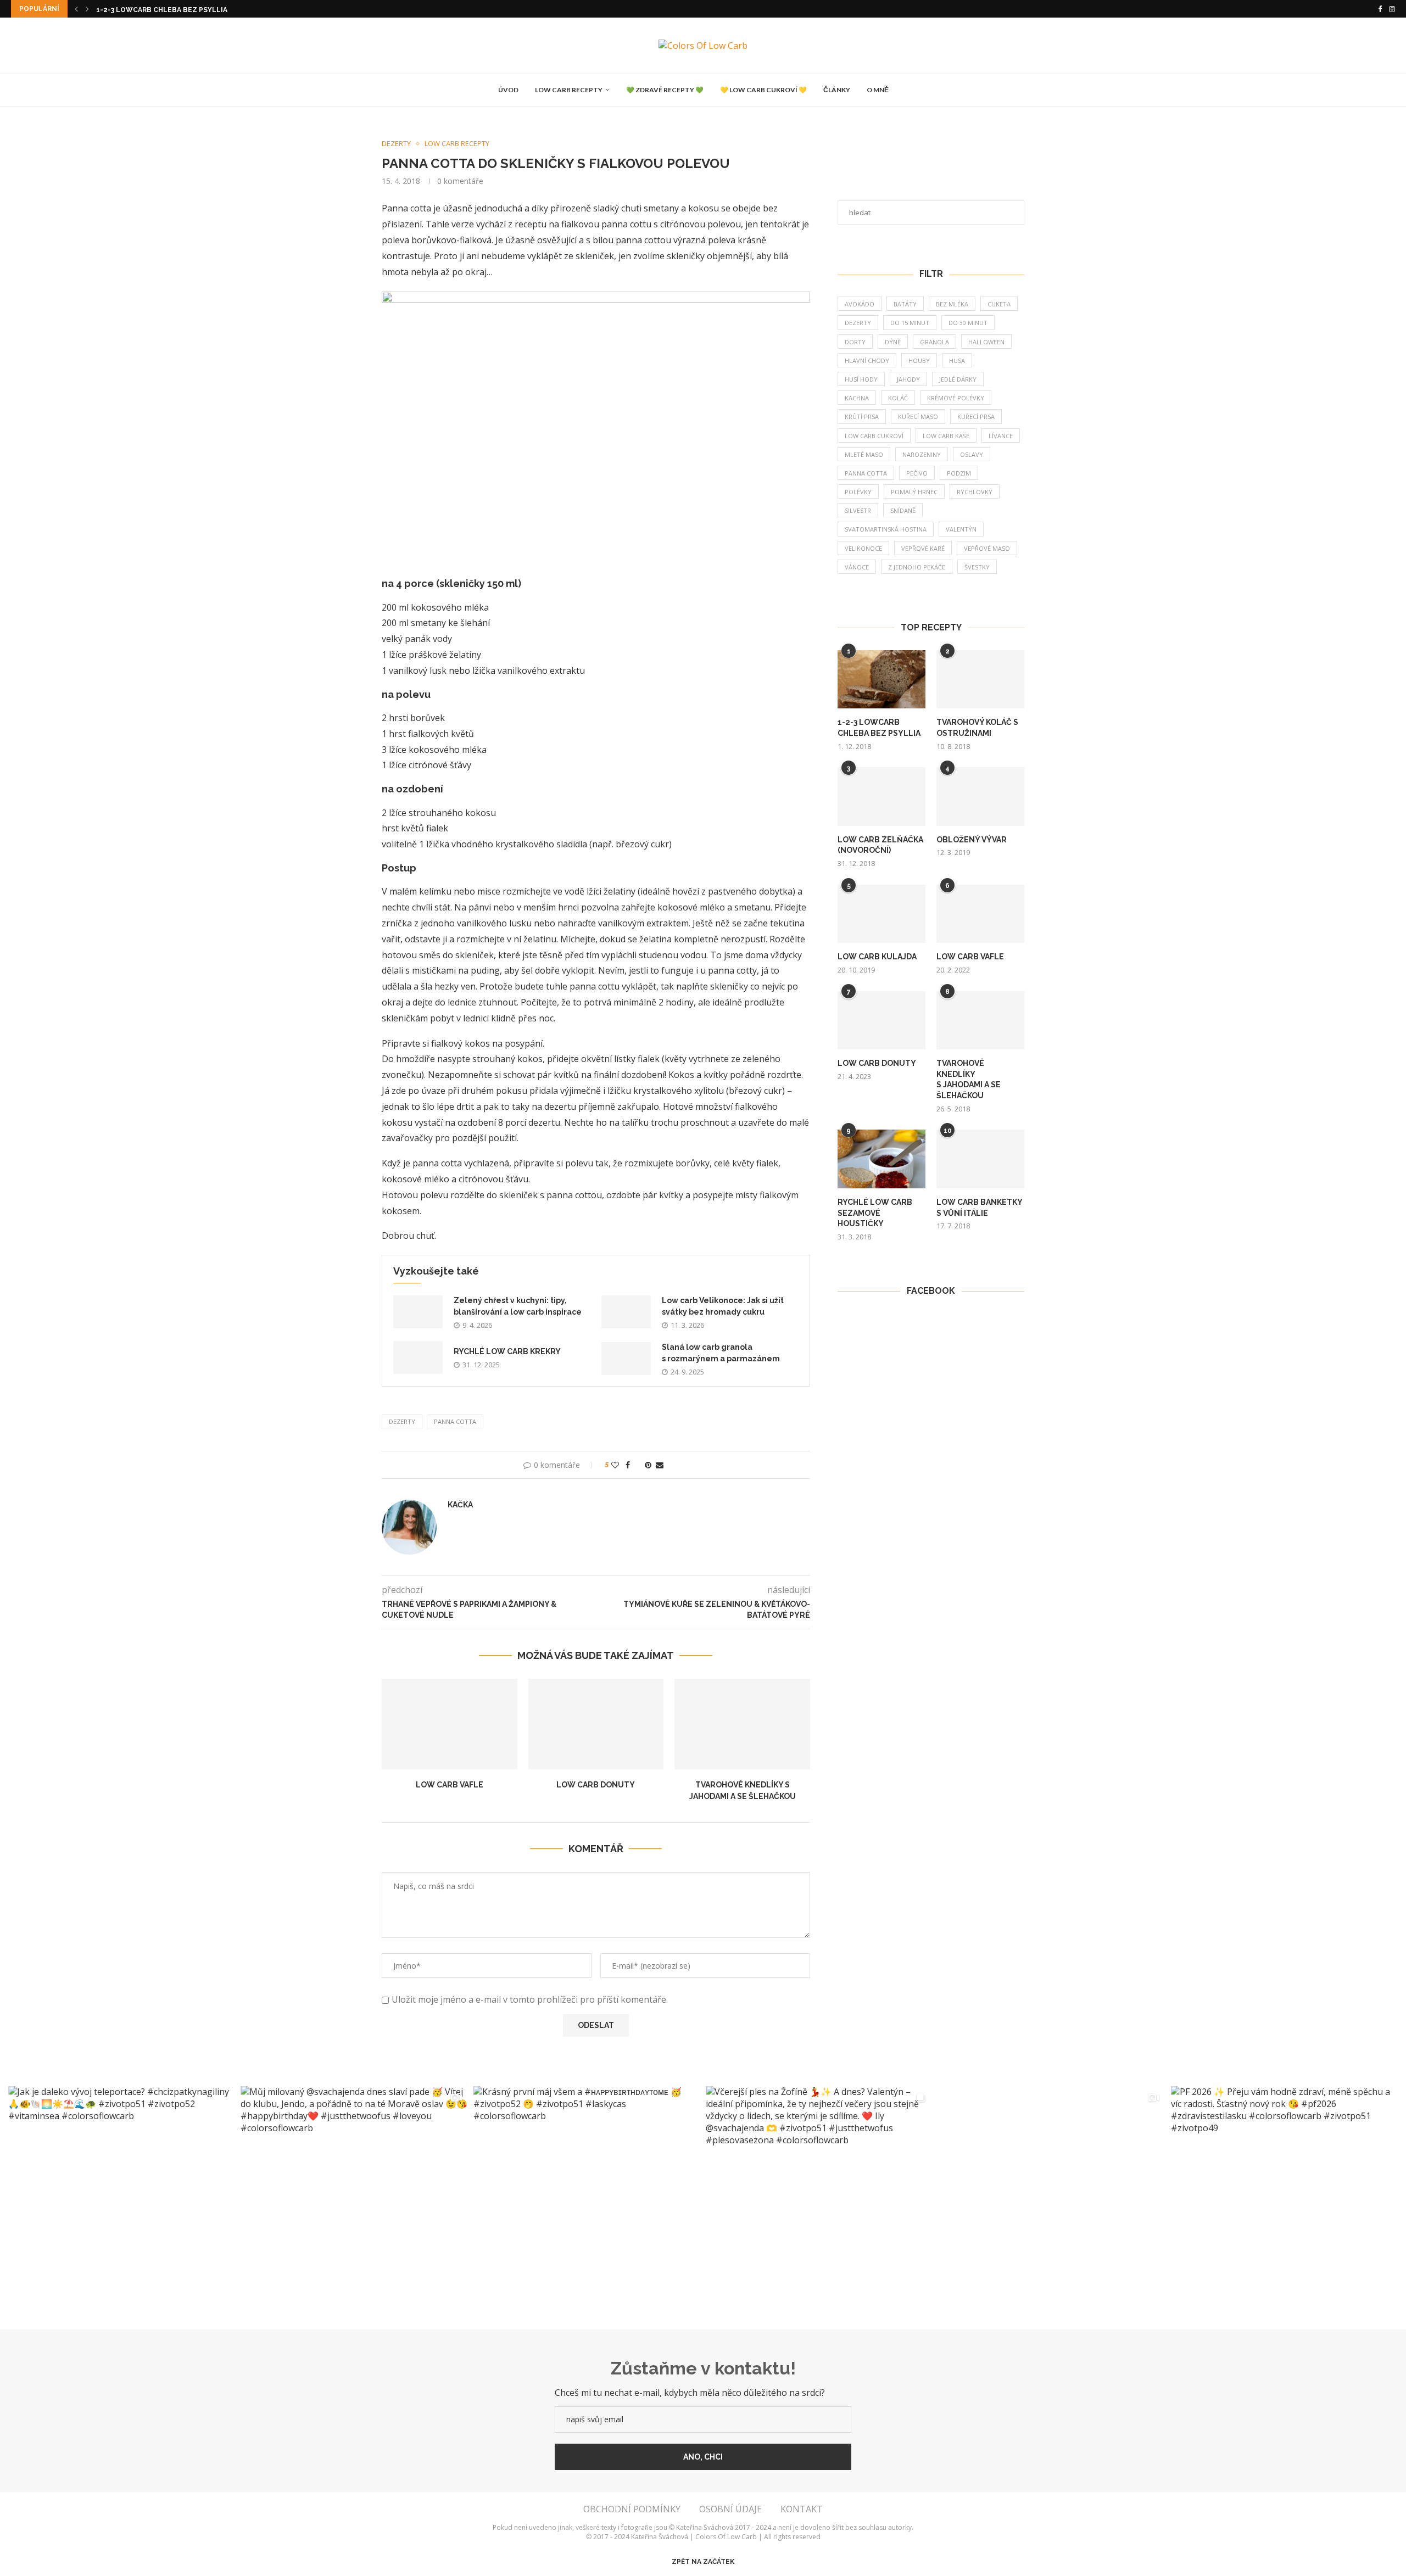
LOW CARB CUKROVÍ (874, 436)
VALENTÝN (961, 529)
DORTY (855, 342)
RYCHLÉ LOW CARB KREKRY (507, 1351)
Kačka (460, 1505)
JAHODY (908, 379)
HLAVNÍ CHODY (867, 361)
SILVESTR (858, 510)
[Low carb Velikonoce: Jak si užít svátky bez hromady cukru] (626, 1312)
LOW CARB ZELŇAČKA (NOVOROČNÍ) (880, 845)
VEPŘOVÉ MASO (987, 548)
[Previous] (76, 9)
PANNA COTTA (455, 1421)
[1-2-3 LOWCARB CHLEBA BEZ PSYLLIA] (881, 680)
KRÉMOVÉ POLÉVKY (956, 398)
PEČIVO (917, 473)
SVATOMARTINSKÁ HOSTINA (886, 529)
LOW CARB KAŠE (946, 436)
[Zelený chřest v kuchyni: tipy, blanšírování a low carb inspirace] (418, 1312)
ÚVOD (508, 90)
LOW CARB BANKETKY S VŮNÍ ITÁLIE (980, 1208)
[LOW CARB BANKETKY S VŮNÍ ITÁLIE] (980, 1159)
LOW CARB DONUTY (596, 1785)
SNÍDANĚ (903, 510)
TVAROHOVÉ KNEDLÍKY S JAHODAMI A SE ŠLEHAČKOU (969, 1079)
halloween (986, 342)
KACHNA (857, 398)
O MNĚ (878, 90)
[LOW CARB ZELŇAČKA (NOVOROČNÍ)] (881, 797)
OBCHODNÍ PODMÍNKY (632, 2509)
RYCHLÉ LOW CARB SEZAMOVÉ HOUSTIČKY (875, 1213)
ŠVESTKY (977, 567)
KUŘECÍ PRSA (976, 417)
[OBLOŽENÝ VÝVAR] (980, 797)
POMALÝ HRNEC (914, 492)
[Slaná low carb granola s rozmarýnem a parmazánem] (626, 1359)
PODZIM (959, 473)
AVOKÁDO (860, 304)
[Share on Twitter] (637, 1465)
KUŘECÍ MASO (918, 417)
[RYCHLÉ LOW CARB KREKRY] (418, 1357)
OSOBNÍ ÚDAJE (730, 2509)
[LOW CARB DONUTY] (596, 1724)
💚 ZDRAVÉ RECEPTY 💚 (665, 90)
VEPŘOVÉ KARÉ (923, 548)
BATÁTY (905, 304)
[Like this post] (615, 1465)
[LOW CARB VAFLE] (450, 1724)
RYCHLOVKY (975, 492)
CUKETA (999, 304)
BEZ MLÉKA (952, 304)
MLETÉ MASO (864, 454)
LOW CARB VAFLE (450, 1785)
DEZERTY (402, 1421)
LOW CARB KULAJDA (877, 957)
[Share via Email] (660, 1465)
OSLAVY (972, 454)
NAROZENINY (922, 454)
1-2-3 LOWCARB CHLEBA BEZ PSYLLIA (162, 10)
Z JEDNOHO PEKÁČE (917, 567)
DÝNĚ (893, 342)
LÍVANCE (1001, 436)
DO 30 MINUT (968, 323)
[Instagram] (1392, 9)
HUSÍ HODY (861, 379)
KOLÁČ (898, 398)
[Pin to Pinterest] (648, 1465)
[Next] (87, 9)
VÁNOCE (857, 567)
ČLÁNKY (837, 90)
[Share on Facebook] (628, 1465)
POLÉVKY (858, 492)
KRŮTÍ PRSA (862, 417)
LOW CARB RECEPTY (569, 90)
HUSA (957, 361)
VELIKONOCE (863, 548)
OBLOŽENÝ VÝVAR (972, 840)
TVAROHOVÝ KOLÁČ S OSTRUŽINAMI (977, 728)
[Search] (902, 90)
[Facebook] (1380, 9)
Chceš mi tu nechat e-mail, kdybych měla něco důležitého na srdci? (690, 2393)
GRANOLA (934, 342)
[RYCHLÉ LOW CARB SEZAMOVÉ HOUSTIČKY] (881, 1159)
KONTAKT (802, 2509)
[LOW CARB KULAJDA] (881, 914)
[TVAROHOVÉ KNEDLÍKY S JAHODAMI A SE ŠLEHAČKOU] (742, 1724)
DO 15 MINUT (910, 323)
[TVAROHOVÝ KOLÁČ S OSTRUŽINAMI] (980, 680)
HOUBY (919, 361)
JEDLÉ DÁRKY (958, 379)
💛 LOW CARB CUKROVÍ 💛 (763, 90)
